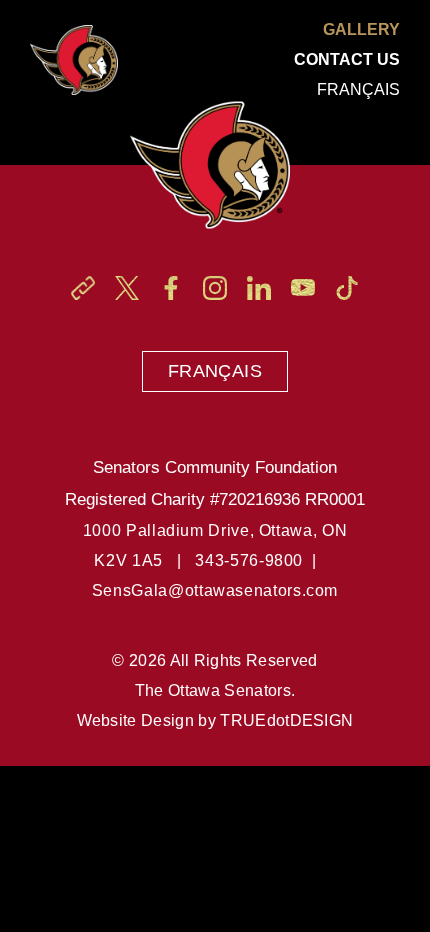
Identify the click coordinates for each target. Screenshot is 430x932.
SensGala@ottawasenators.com (215, 590)
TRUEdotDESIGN (286, 720)
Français (215, 371)
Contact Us (347, 59)
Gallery (361, 29)
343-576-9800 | (260, 560)
